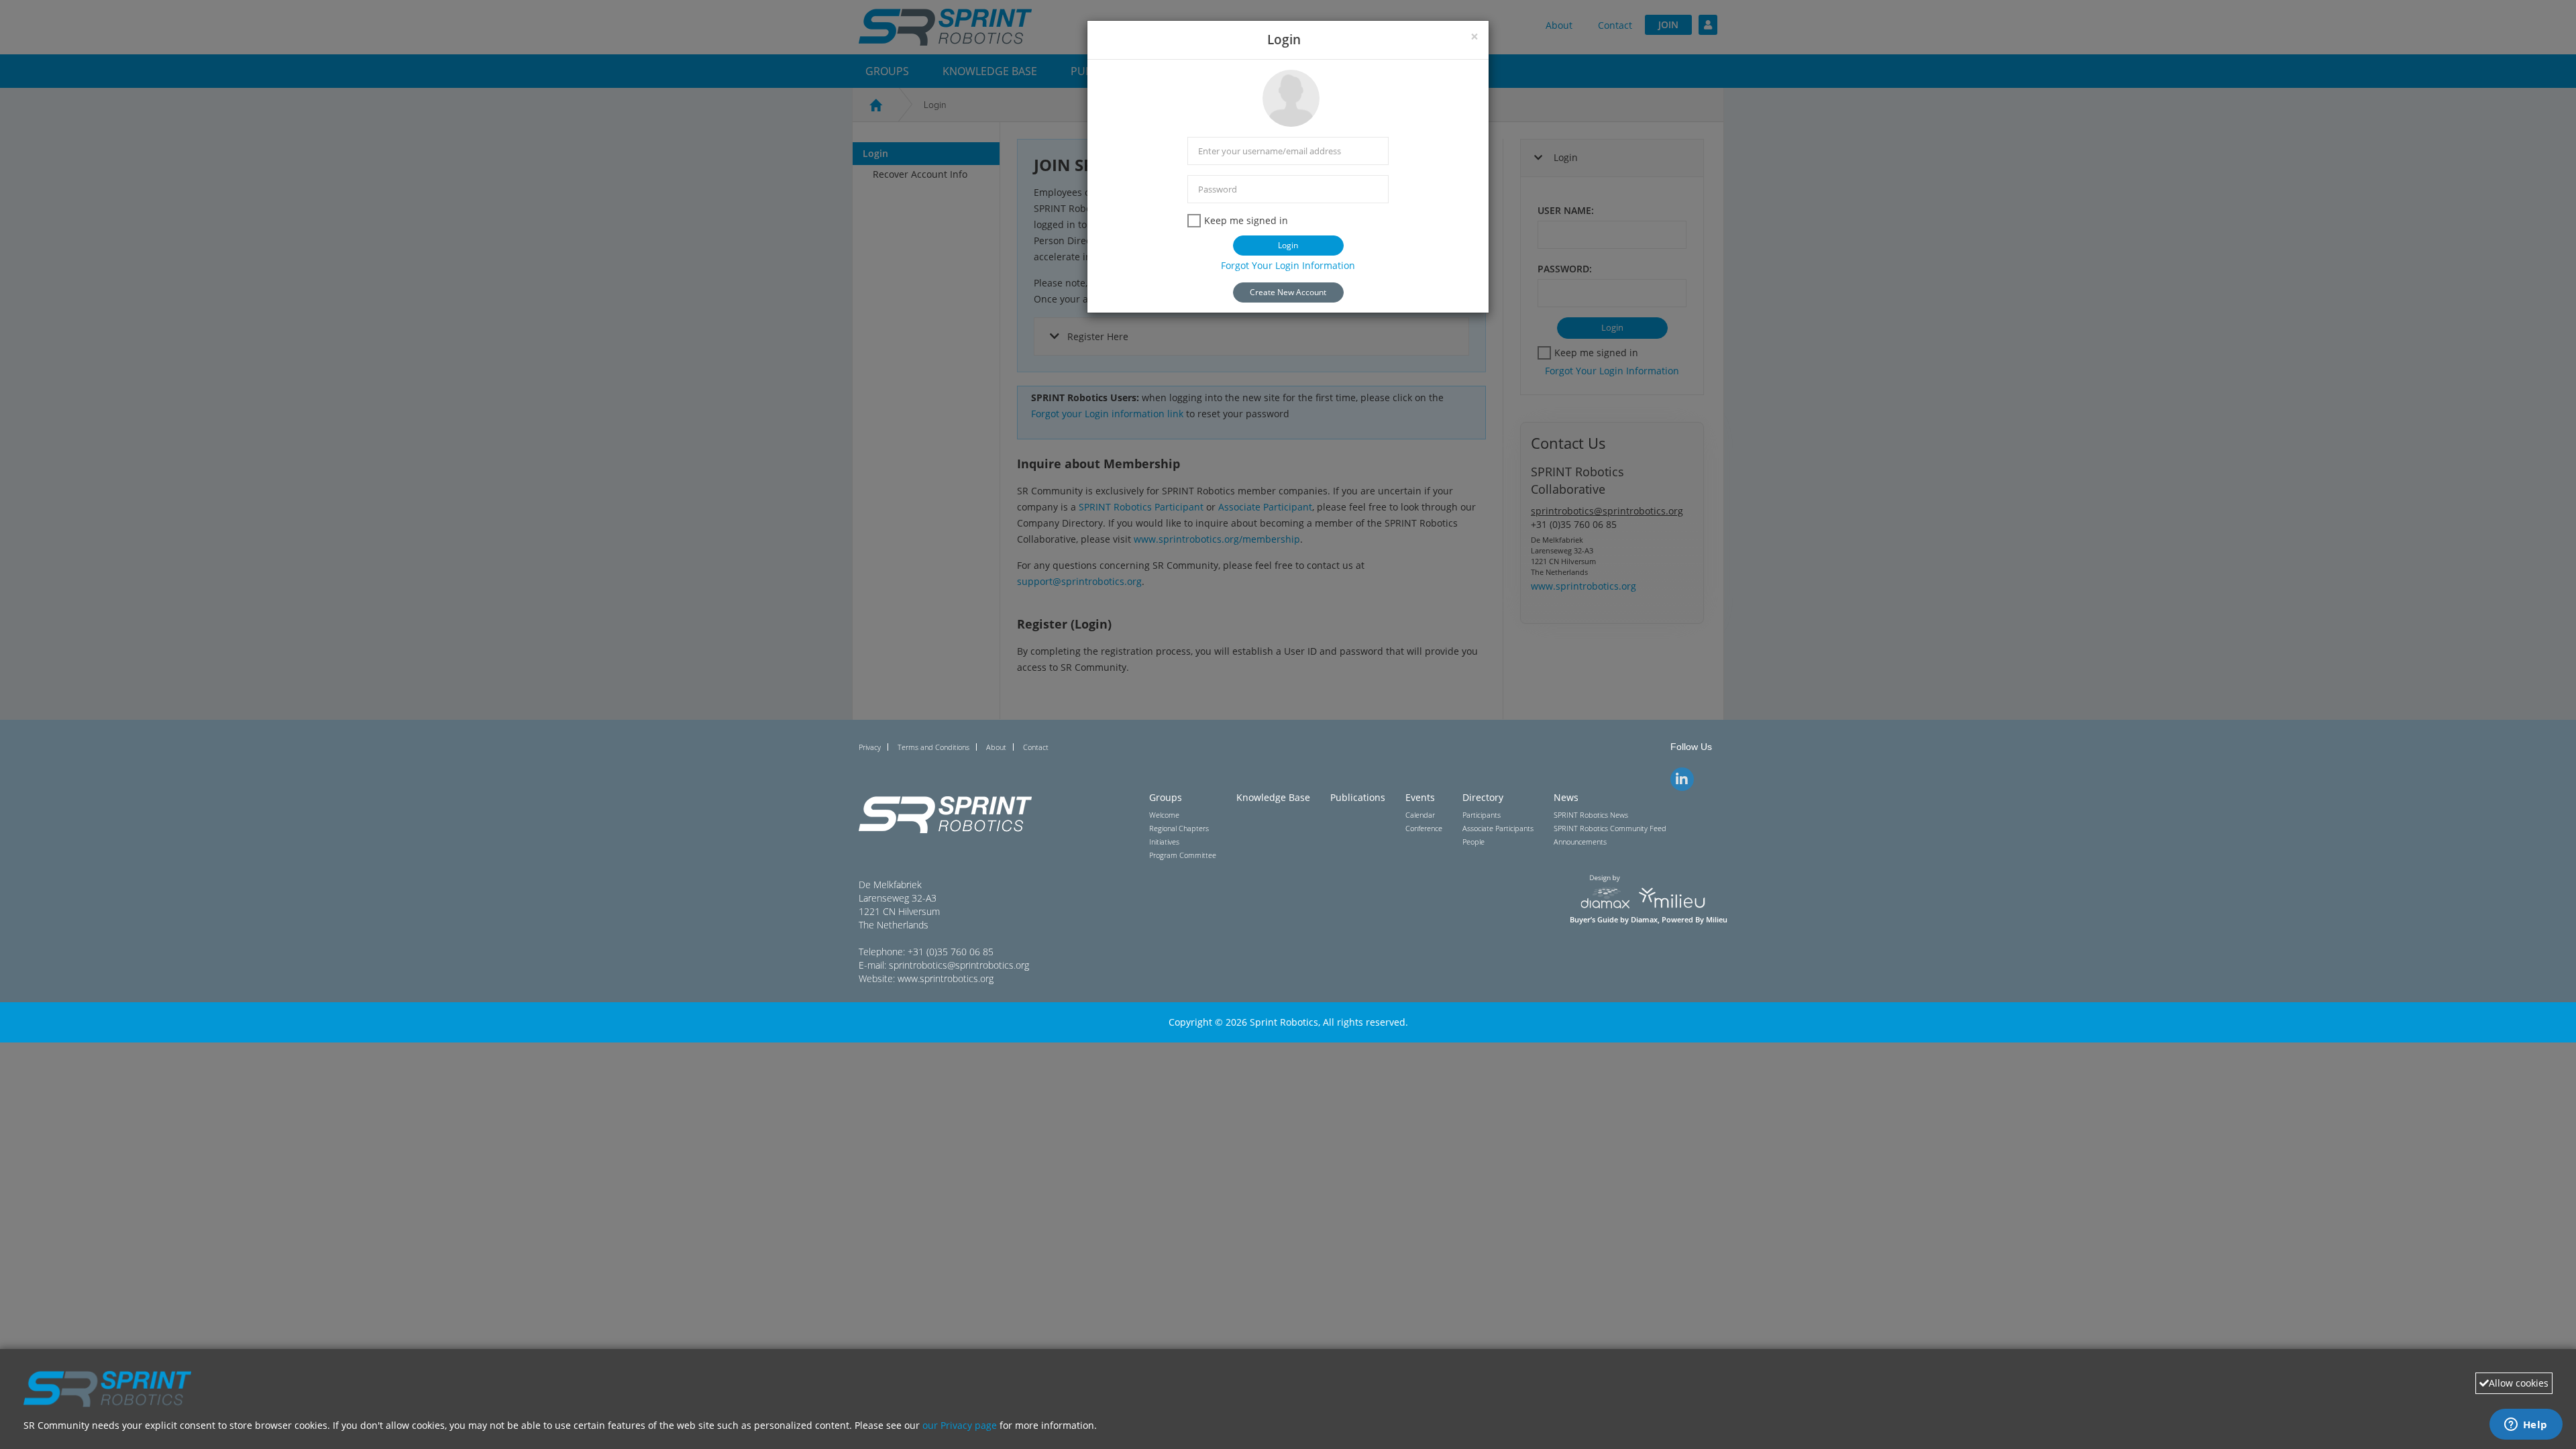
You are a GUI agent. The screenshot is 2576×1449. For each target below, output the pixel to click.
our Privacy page (960, 1425)
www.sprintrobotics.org (946, 978)
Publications (1358, 797)
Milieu (1717, 920)
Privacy (870, 747)
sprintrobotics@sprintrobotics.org (959, 965)
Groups (1166, 797)
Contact (1036, 747)
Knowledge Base (1273, 797)
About (996, 747)
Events (1420, 797)
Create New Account (1288, 292)
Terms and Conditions (933, 747)
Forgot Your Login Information (1288, 265)
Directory (1483, 797)
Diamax (1644, 920)
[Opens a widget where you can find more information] (2526, 1426)
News (1566, 797)
